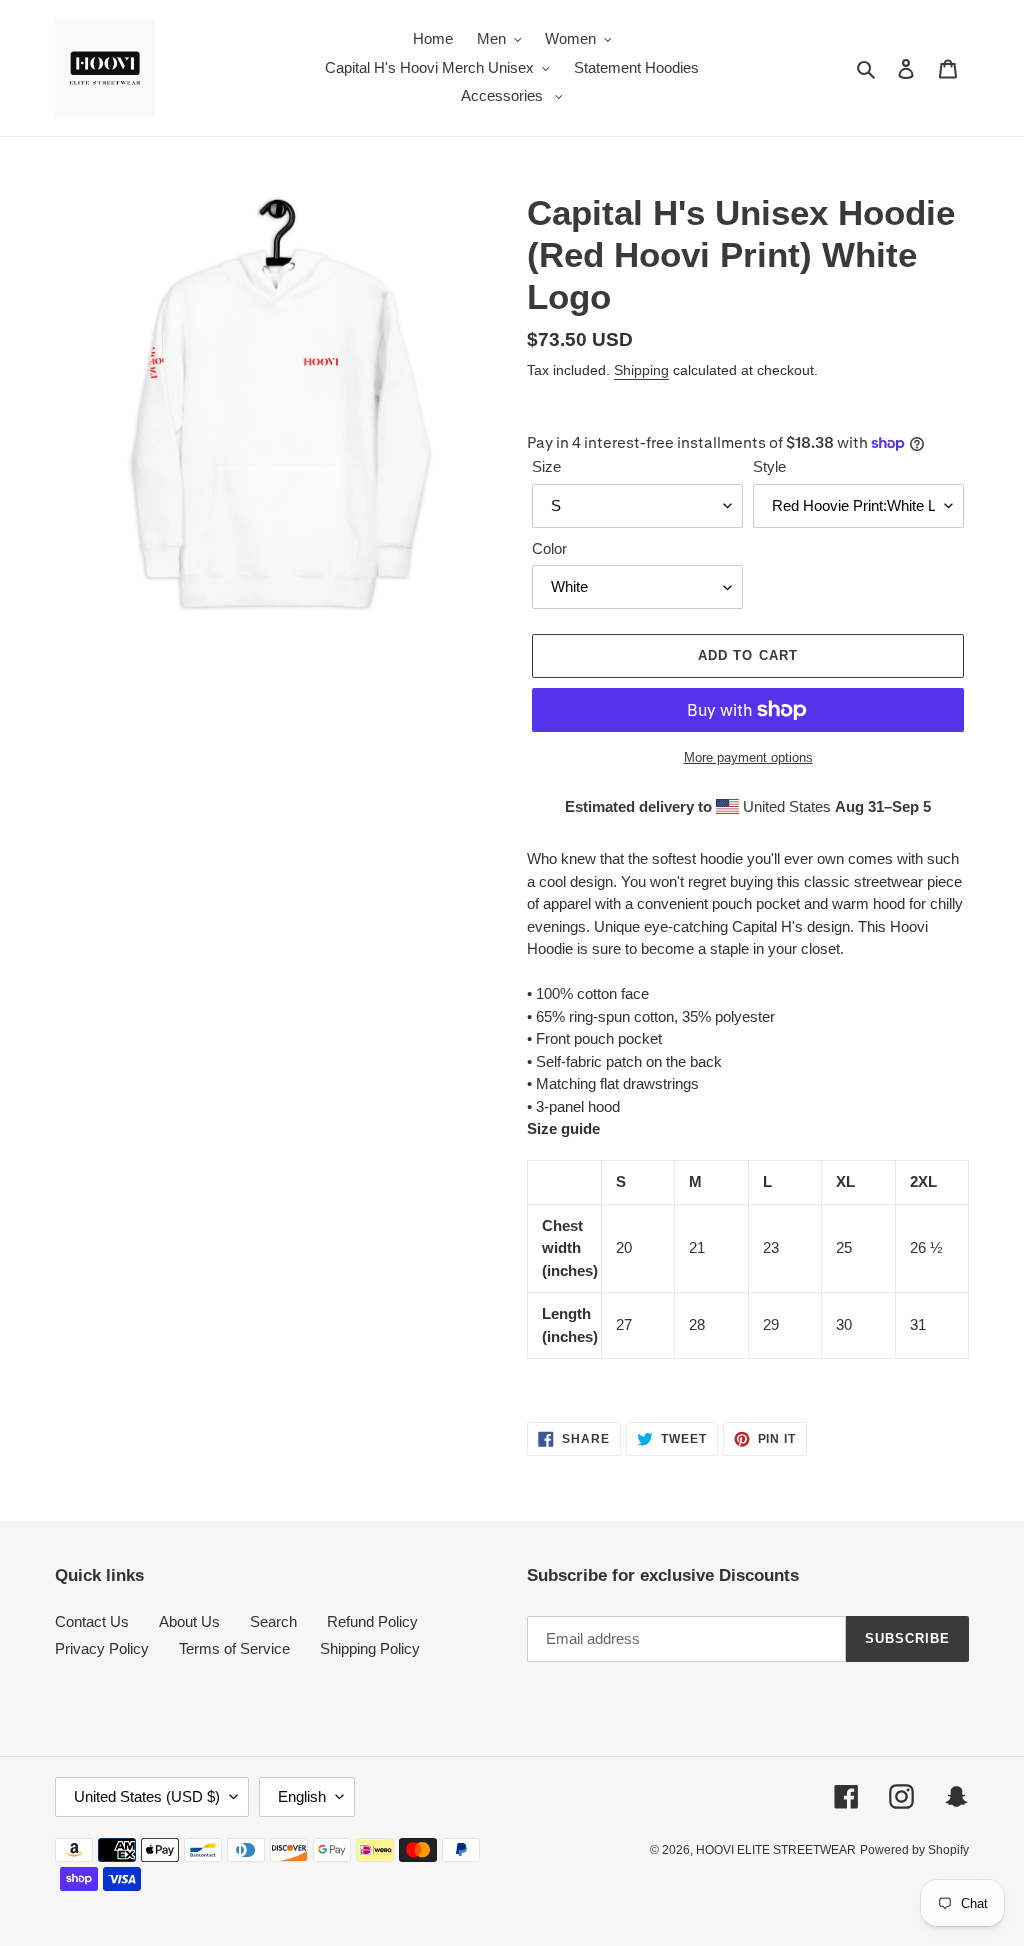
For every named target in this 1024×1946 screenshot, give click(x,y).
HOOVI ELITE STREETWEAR (776, 1850)
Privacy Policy (102, 1648)
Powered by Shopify (914, 1850)
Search (273, 1621)
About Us (189, 1621)
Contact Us (92, 1621)
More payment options (748, 757)
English (302, 1796)
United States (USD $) (147, 1796)
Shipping (641, 370)
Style (769, 466)
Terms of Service (234, 1648)
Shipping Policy (370, 1648)
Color (549, 548)
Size (546, 466)
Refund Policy (372, 1621)
